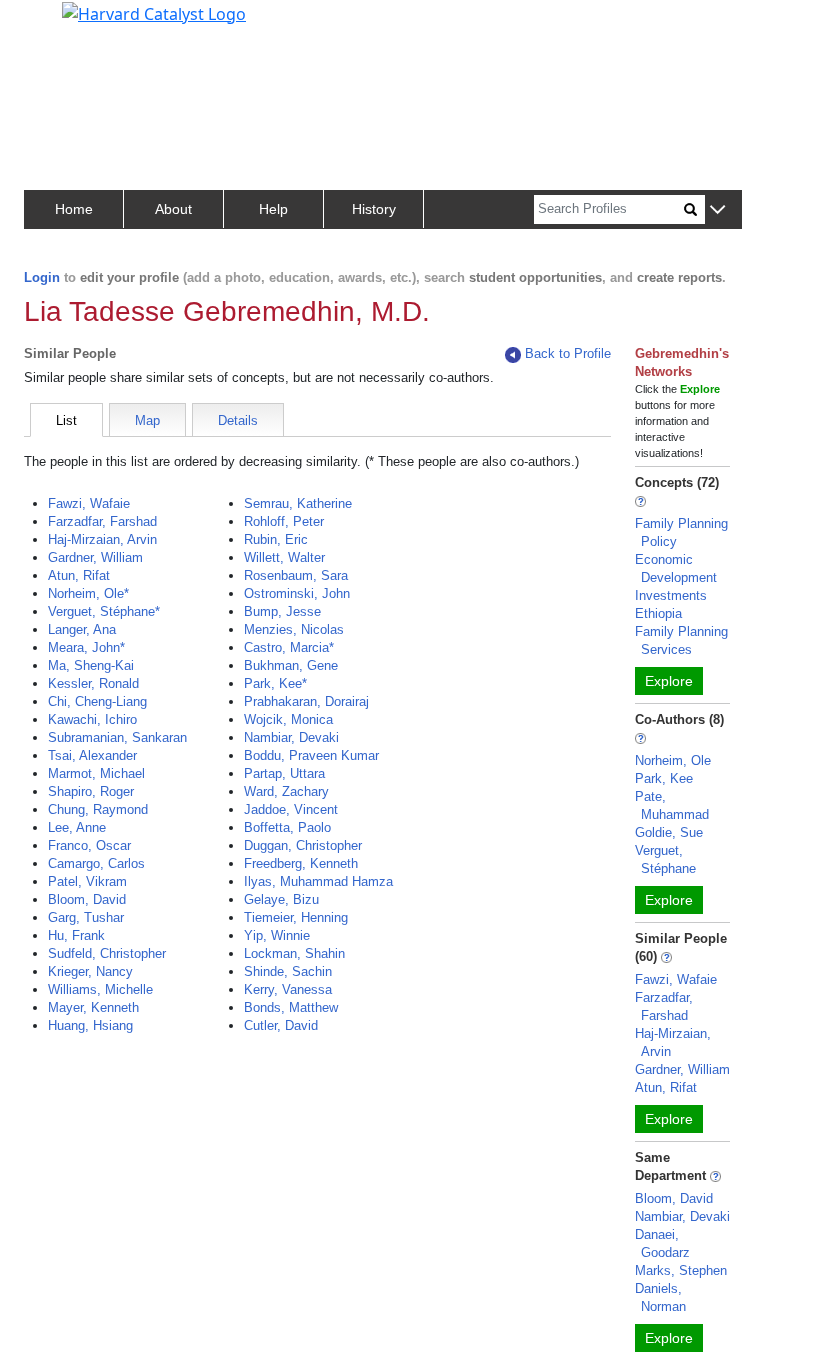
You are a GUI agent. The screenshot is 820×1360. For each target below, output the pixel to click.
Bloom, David (87, 899)
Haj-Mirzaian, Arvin (102, 539)
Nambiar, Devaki (291, 737)
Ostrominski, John (297, 593)
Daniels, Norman (660, 1297)
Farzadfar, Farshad (102, 521)
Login (42, 277)
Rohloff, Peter (284, 521)
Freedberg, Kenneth (301, 863)
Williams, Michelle (100, 989)
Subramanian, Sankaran (117, 737)
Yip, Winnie (277, 935)
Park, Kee (664, 778)
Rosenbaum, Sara (296, 575)
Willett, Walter (284, 557)
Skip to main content (83, 24)
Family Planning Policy (681, 532)
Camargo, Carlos (96, 863)
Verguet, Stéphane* (104, 611)
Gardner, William (95, 557)
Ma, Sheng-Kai (91, 665)
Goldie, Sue (669, 832)
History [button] (374, 209)
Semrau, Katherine (298, 503)
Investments (671, 595)
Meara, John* (86, 647)
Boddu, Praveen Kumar (311, 755)
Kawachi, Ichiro (92, 719)
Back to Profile (568, 353)
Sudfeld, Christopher (107, 953)
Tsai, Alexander (92, 755)
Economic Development (676, 568)
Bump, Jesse (282, 611)
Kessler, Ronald (93, 683)
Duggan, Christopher (303, 845)
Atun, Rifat (79, 575)
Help (273, 209)
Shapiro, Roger (91, 791)
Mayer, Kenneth (93, 1007)
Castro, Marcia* (289, 647)
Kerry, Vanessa (288, 989)
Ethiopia (658, 613)
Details (238, 420)
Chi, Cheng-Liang (97, 701)
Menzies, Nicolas (294, 629)
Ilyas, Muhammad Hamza (318, 881)
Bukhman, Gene (291, 665)
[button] (717, 210)
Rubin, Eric (276, 539)
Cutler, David (281, 1025)
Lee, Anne (77, 827)
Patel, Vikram (87, 881)
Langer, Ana (82, 629)
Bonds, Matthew (291, 1007)
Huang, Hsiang (90, 1025)
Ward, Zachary (286, 791)
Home (74, 209)
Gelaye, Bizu (281, 899)
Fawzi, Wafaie (89, 503)
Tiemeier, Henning (296, 917)
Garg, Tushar (86, 917)
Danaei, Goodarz (662, 1243)
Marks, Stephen (681, 1270)
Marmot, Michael (96, 773)
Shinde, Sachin (288, 971)
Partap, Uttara (284, 773)
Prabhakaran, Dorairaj (306, 701)
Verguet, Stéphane (665, 859)
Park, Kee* (275, 683)
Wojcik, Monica (288, 719)
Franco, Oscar (89, 845)
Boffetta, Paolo (287, 827)
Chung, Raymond (98, 809)
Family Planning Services (681, 640)
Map (147, 420)
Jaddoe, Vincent (291, 809)
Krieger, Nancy (90, 971)
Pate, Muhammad (672, 805)
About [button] (173, 209)
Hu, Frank (76, 935)
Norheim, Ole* (88, 593)
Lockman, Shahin (294, 953)
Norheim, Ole (673, 760)
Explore (669, 681)
